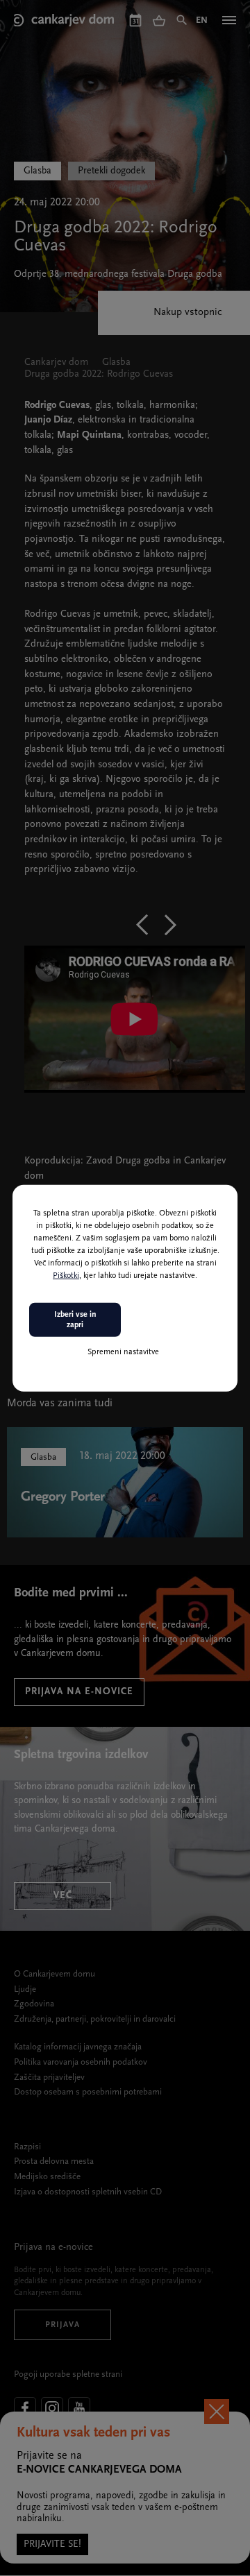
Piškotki (66, 1276)
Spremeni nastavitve (123, 1352)
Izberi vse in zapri (75, 1320)
